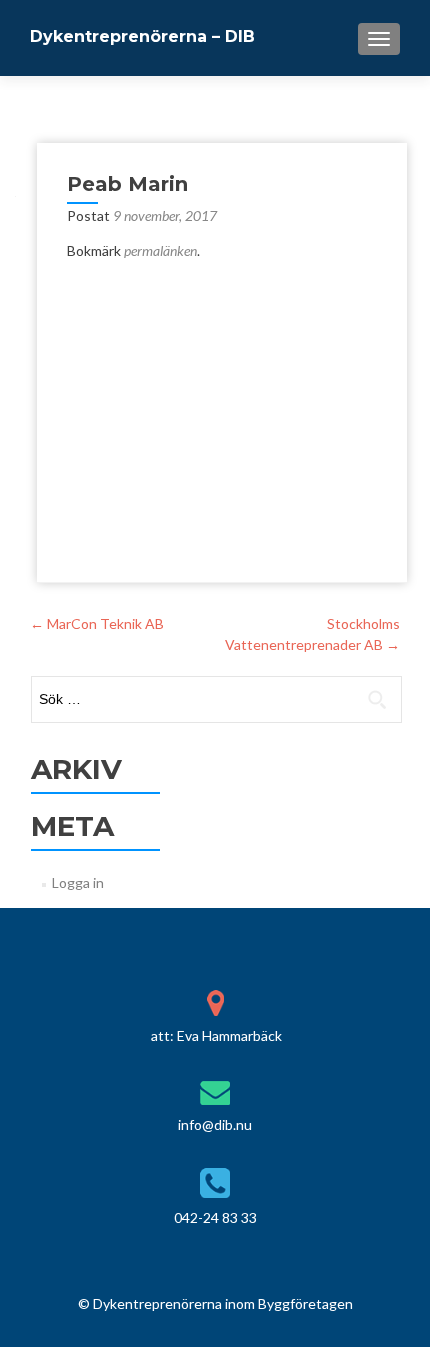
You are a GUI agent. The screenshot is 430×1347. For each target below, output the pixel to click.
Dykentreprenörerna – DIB (142, 36)
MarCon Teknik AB (97, 623)
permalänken (160, 250)
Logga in (78, 882)
